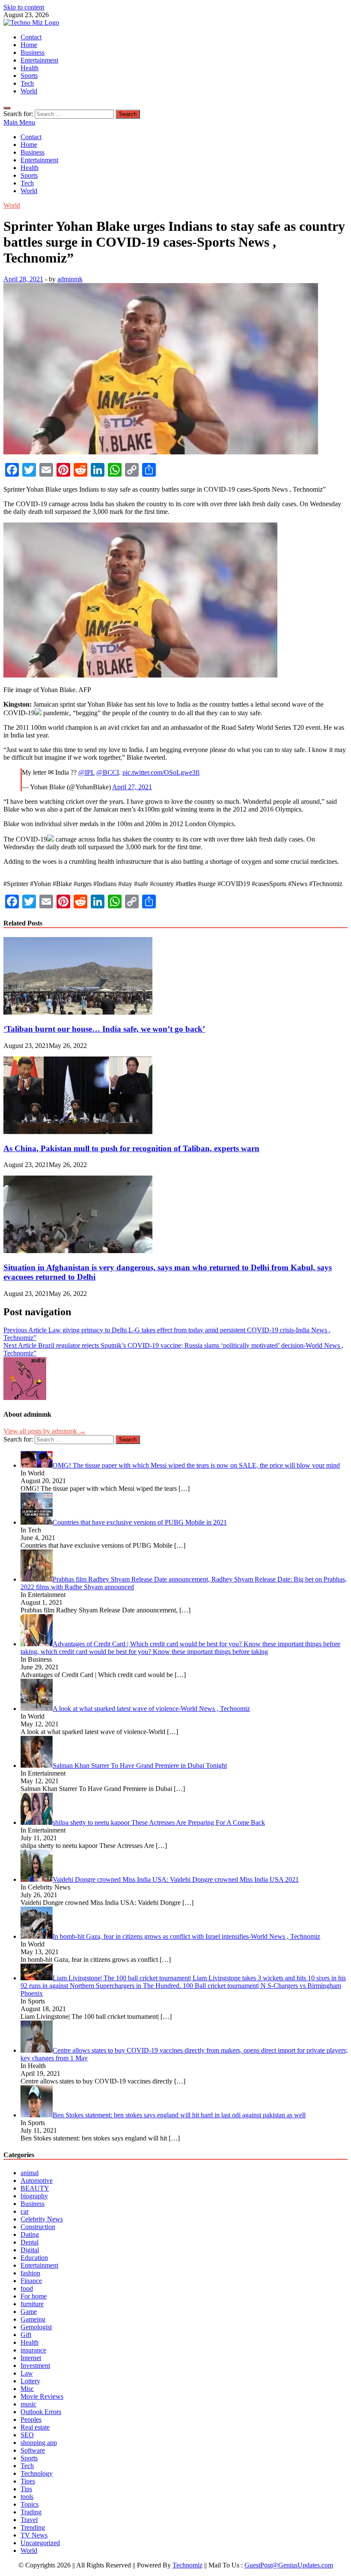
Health (30, 68)
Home (29, 45)
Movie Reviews (42, 2396)
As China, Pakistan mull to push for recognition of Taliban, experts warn (131, 1148)
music (28, 2404)
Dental (30, 2242)
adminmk (70, 279)
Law (27, 2373)
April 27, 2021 (132, 787)
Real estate (35, 2427)
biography (34, 2196)
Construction (38, 2227)
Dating (30, 2234)
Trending (33, 2527)
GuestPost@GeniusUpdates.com (289, 2565)
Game (29, 2312)
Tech (27, 83)
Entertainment (39, 60)
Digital (30, 2250)
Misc (27, 2389)
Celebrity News (42, 2219)
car (25, 2211)
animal (30, 2173)
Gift (26, 2335)
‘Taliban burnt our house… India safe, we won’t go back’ (104, 1029)
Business (33, 52)
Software (33, 2450)
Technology (37, 2473)
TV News (34, 2535)
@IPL (86, 772)
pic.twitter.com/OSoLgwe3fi (161, 772)
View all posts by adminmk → (45, 1431)
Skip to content (24, 7)
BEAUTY (35, 2188)
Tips (26, 2489)
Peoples (31, 2419)
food (27, 2288)
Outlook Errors (41, 2412)
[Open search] (7, 108)
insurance (33, 2350)
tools (27, 2497)
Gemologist (36, 2327)
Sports (29, 76)
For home (34, 2296)
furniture (32, 2304)
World (29, 91)
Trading (31, 2512)
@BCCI (108, 772)
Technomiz (187, 2565)
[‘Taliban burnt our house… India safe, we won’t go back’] (78, 1012)
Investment (35, 2366)
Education (34, 2258)
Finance (31, 2281)
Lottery (30, 2381)
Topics (30, 2504)
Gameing (33, 2319)
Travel (29, 2520)
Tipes (28, 2481)
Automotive (37, 2180)
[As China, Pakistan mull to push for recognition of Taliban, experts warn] (78, 1132)
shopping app (39, 2443)
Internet (31, 2358)
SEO (27, 2435)
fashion (30, 2273)
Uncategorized (40, 2543)
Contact (31, 37)
